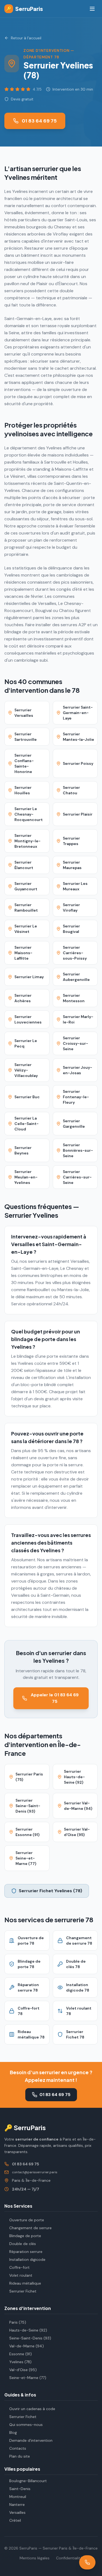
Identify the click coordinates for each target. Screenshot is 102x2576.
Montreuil (18, 2497)
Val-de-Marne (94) (27, 2346)
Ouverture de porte (27, 2220)
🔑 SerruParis (25, 2127)
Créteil (15, 2520)
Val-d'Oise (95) (23, 2370)
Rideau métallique (25, 2283)
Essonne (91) (21, 2354)
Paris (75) (18, 2322)
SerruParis (24, 9)
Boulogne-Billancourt (28, 2481)
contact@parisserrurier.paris (35, 2172)
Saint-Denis (20, 2489)
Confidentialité (69, 2558)
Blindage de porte (25, 2236)
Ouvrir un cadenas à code (32, 2409)
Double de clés (23, 2244)
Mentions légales (35, 2558)
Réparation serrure (26, 2252)
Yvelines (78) (20, 2362)
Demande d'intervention (31, 2440)
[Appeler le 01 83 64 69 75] (87, 2562)
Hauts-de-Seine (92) (28, 2330)
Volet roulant (21, 2275)
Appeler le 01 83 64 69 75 (55, 1698)
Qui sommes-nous (26, 2425)
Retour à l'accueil (26, 38)
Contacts (18, 2448)
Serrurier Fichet (23, 2291)
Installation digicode (27, 2259)
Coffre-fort (19, 2267)
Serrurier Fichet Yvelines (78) (50, 1891)
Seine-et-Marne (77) (28, 2378)
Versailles (17, 2512)
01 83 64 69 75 (39, 121)
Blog (13, 2432)
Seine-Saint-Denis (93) (30, 2338)
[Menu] (92, 9)
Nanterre (17, 2505)
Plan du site (20, 2456)
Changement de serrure (30, 2228)
